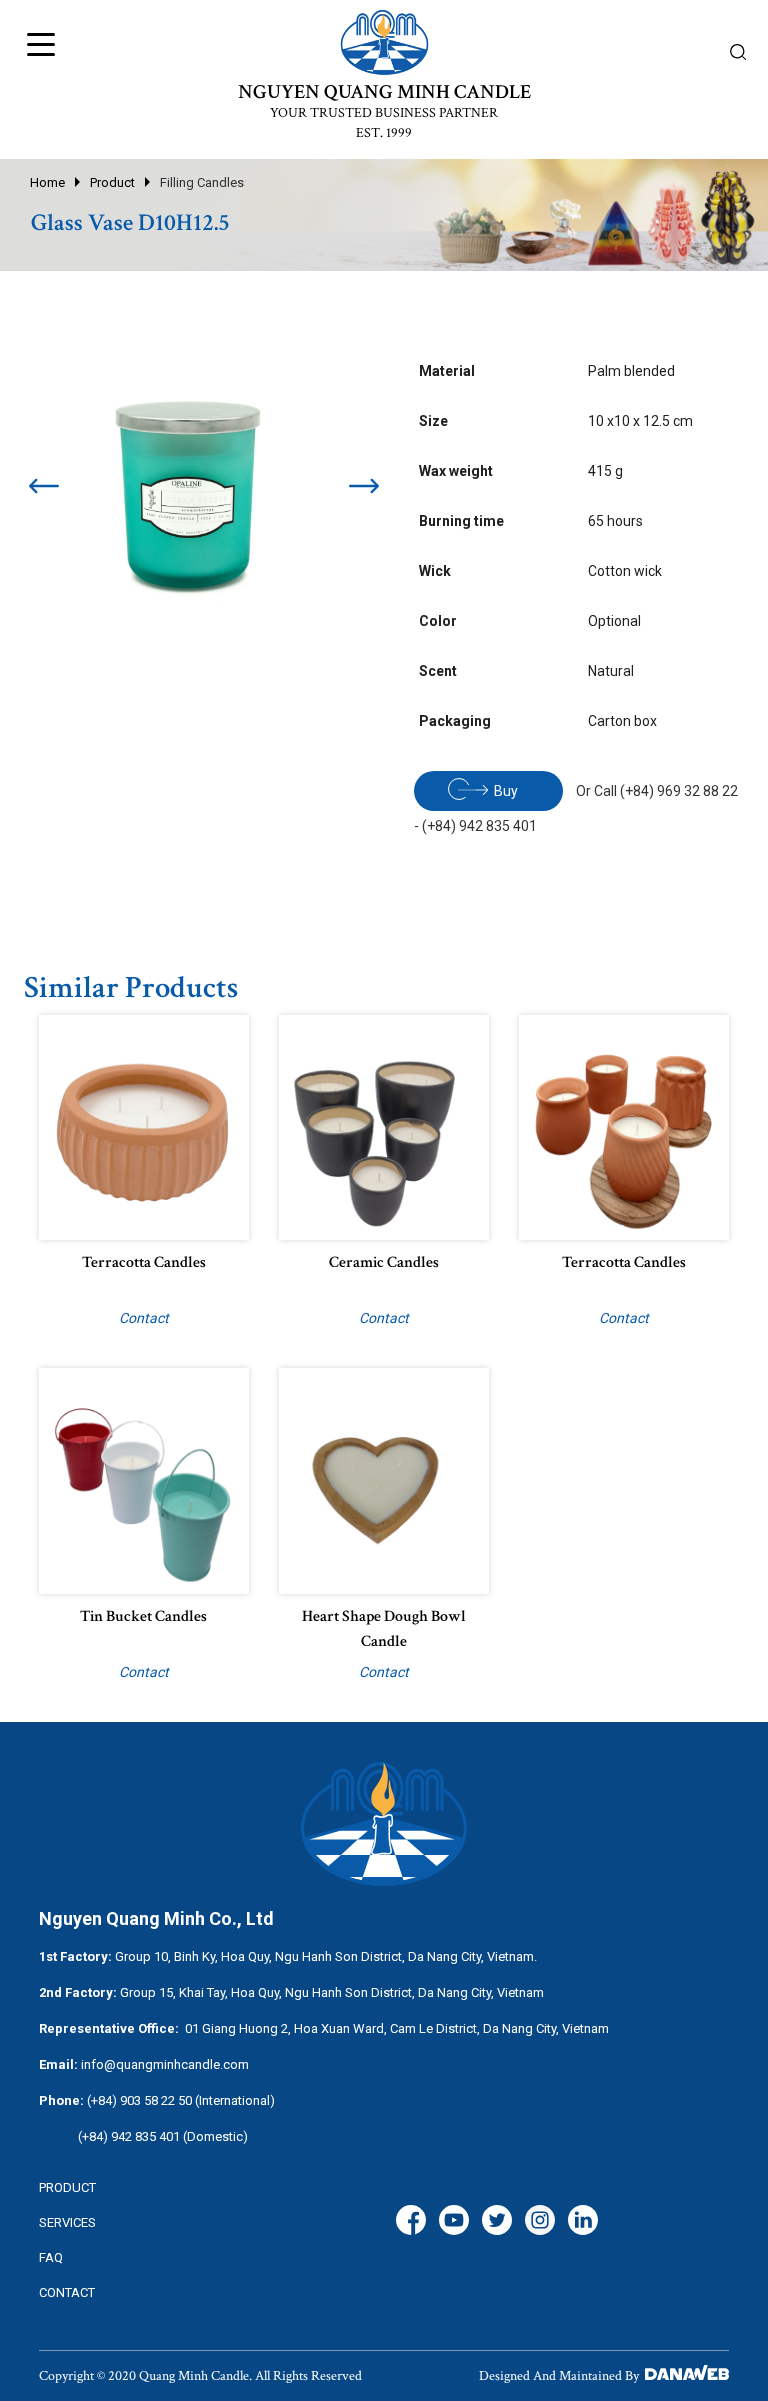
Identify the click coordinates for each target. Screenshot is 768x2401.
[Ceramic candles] (384, 1126)
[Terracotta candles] (144, 1126)
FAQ (51, 2257)
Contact (144, 1318)
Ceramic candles (384, 1262)
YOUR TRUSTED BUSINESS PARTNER (384, 113)
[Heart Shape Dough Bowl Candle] (384, 1480)
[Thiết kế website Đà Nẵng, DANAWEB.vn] (685, 2376)
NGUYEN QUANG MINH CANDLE (384, 92)
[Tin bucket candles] (144, 1480)
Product (112, 182)
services (67, 2222)
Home (47, 182)
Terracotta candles (144, 1262)
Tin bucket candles (143, 1616)
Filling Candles (202, 182)
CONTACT (67, 2292)
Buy (506, 791)
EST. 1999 (384, 133)
